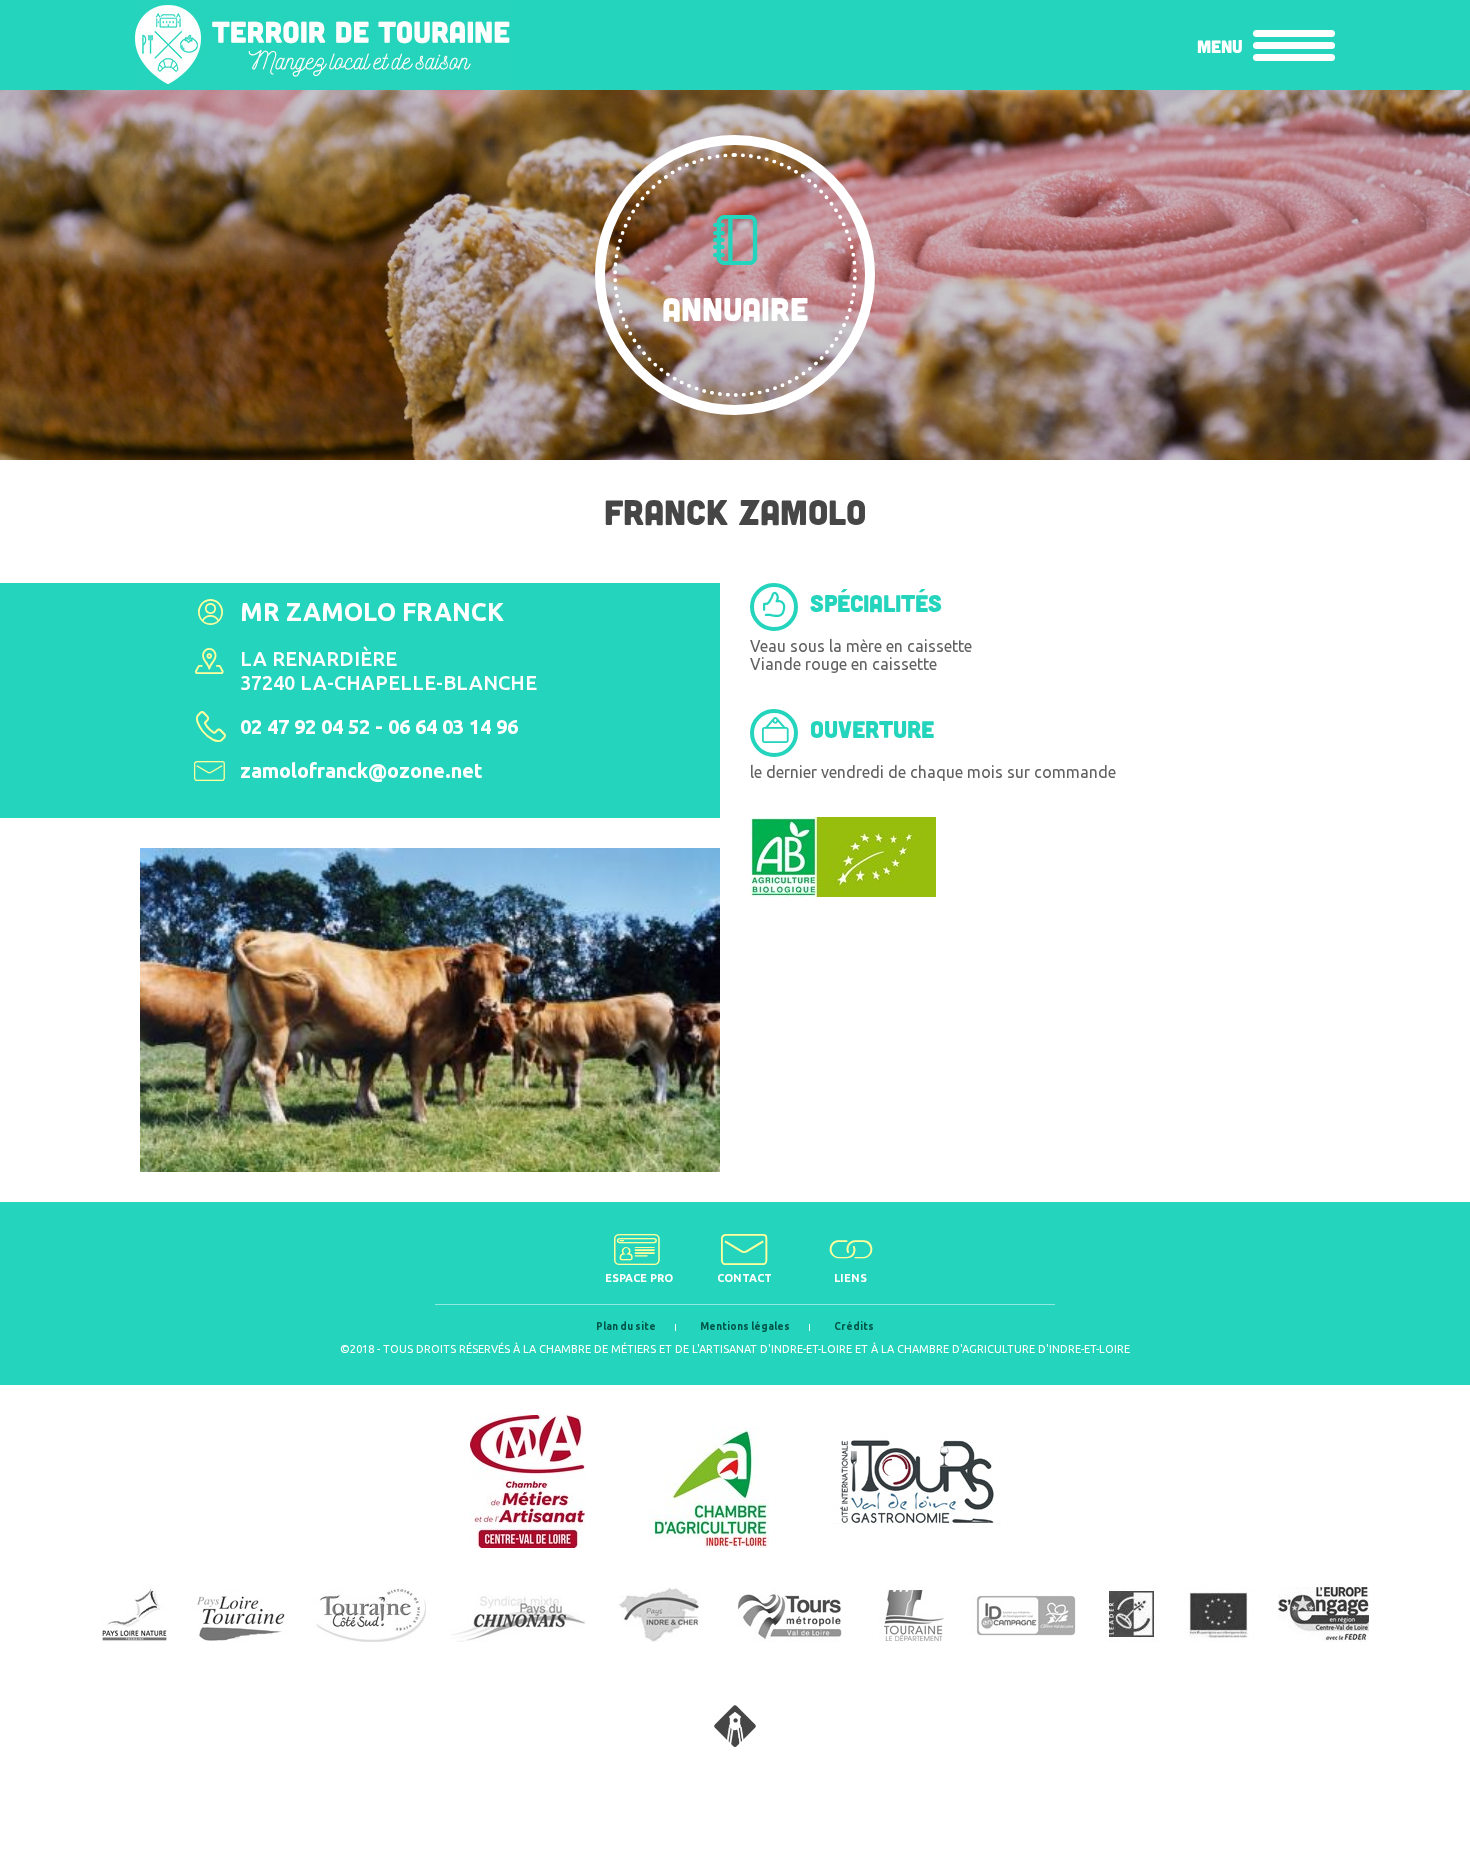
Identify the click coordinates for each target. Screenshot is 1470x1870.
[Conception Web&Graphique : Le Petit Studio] (735, 1741)
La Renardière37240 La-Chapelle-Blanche (388, 670)
